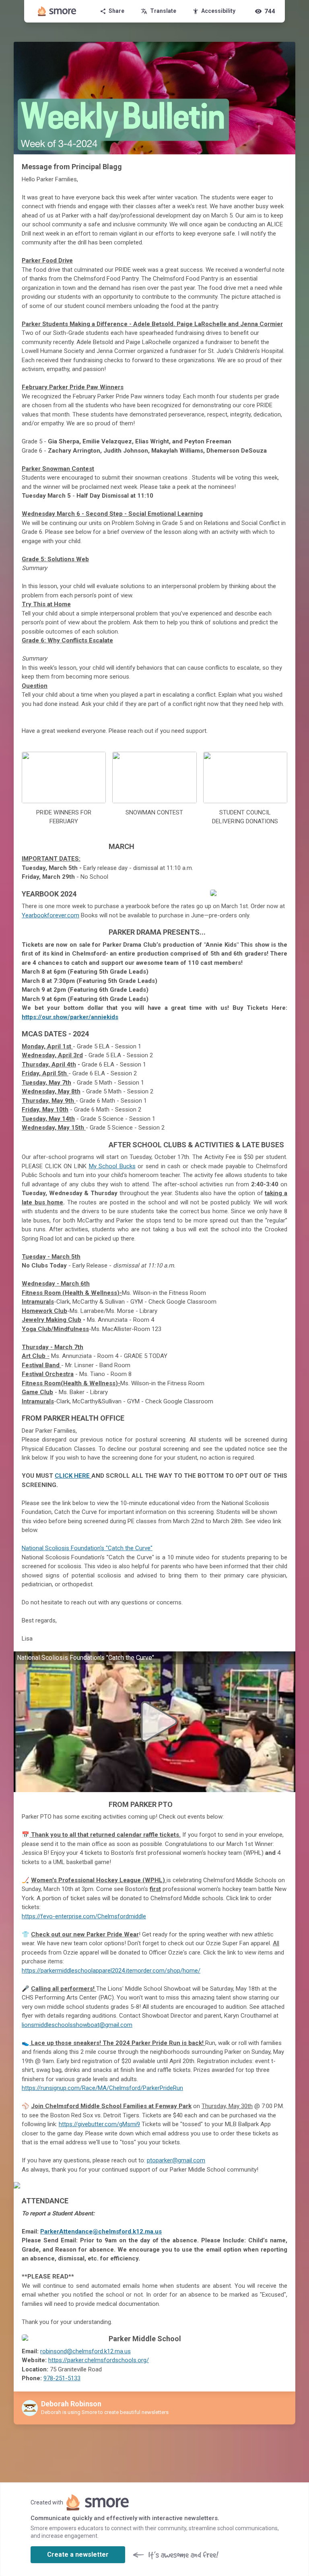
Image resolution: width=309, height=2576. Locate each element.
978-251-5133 (62, 2378)
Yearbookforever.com (50, 915)
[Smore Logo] (57, 11)
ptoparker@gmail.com (176, 2160)
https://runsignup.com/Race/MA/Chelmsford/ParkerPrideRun (102, 2088)
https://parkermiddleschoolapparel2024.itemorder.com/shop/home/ (111, 1971)
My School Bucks (112, 1166)
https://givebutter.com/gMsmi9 (99, 2124)
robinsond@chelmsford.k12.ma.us (85, 2351)
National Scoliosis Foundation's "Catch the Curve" (87, 1548)
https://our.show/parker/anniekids (70, 1017)
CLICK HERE (72, 1476)
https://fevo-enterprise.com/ (60, 1916)
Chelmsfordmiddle (122, 1916)
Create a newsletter (78, 2554)
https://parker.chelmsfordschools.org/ (99, 2360)
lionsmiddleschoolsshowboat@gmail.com (77, 2025)
